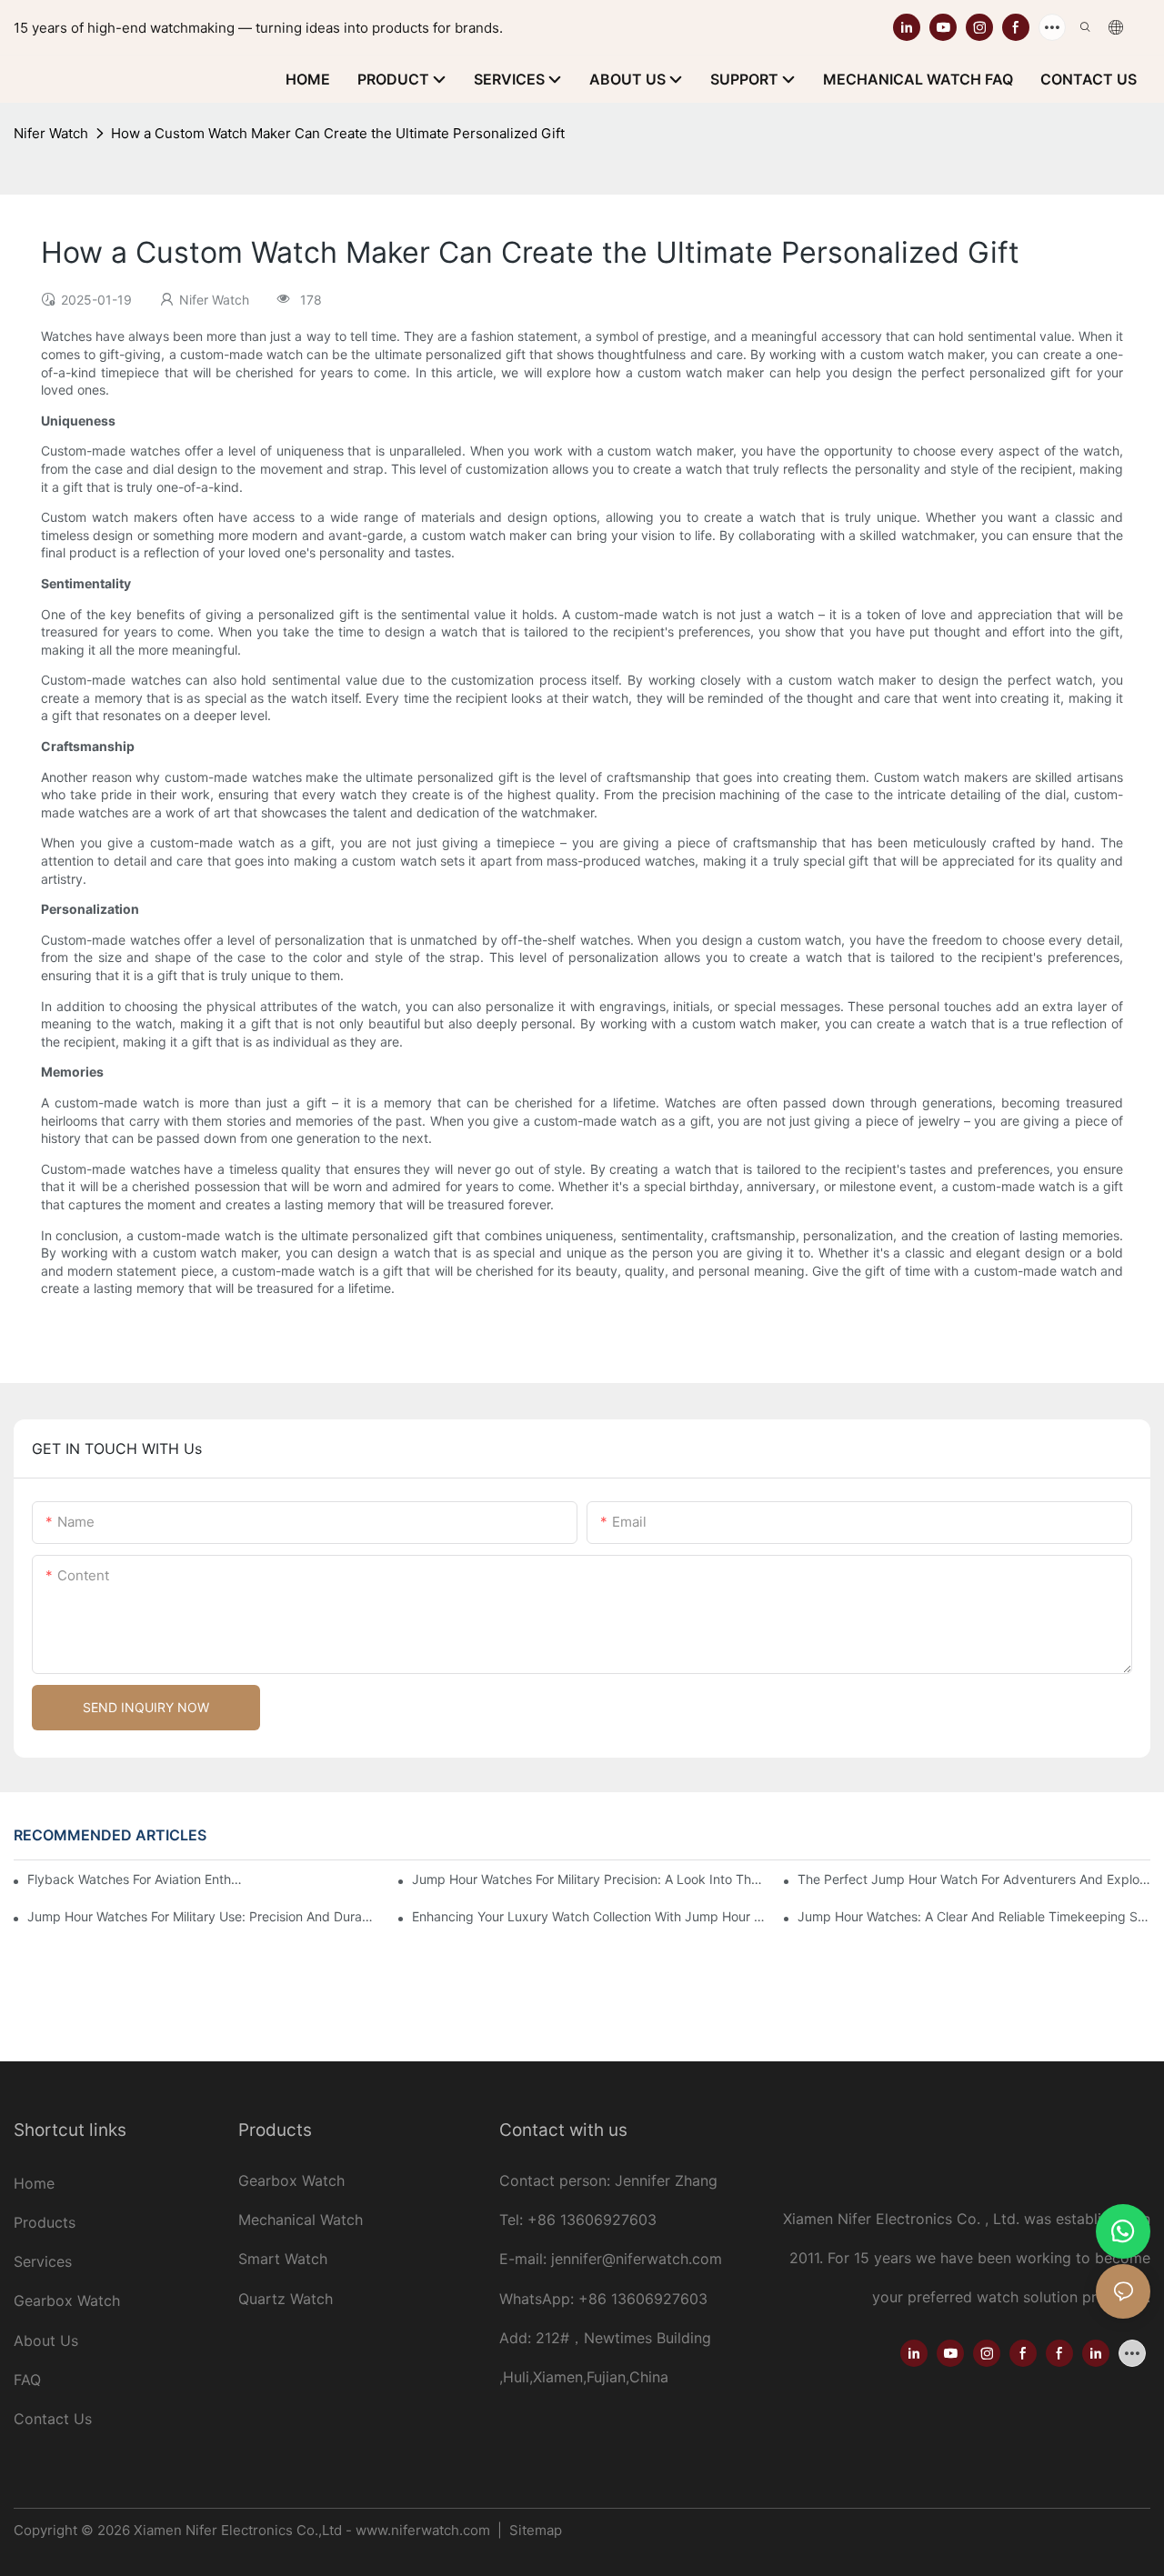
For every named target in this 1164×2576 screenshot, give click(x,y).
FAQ (27, 2380)
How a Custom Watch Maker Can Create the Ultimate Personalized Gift (338, 133)
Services (43, 2261)
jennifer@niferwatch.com (637, 2259)
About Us (46, 2340)
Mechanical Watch (301, 2220)
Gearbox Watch (69, 2300)
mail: (533, 2259)
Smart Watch (283, 2259)
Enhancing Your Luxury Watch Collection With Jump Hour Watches (588, 1916)
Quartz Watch (286, 2299)
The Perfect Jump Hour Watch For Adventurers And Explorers (974, 1879)
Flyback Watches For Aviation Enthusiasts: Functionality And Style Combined (137, 1879)
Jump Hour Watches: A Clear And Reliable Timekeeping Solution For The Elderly (974, 1916)
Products (45, 2222)
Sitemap (534, 2530)
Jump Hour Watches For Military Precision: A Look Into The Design (588, 1879)
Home (34, 2183)
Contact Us (53, 2419)
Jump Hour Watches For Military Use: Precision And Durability (204, 1916)
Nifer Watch (51, 133)
